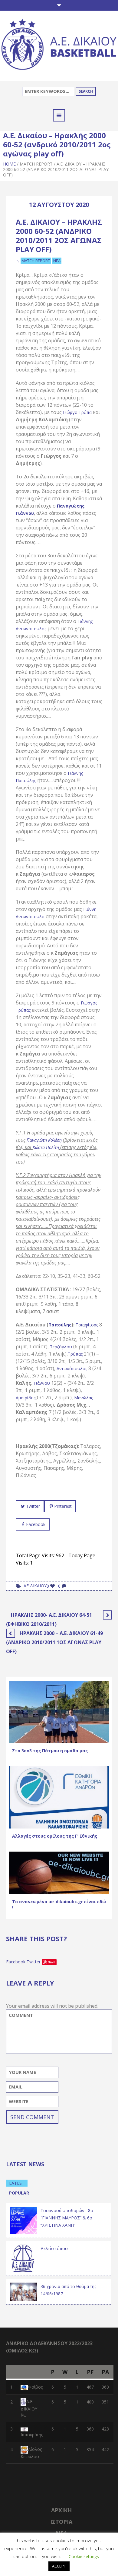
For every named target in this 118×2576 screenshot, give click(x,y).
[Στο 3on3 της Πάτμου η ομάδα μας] (59, 1711)
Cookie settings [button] (84, 2556)
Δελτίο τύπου (54, 2248)
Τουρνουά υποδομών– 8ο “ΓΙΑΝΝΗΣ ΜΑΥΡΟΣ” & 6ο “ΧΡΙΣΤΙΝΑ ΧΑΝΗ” (67, 2218)
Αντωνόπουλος (72, 1368)
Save (52, 1962)
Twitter (33, 1506)
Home (9, 164)
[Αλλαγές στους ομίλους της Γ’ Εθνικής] (59, 1797)
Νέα (57, 261)
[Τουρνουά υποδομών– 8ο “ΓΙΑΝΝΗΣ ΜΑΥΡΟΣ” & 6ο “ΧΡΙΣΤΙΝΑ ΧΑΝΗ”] (23, 2220)
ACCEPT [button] (59, 2566)
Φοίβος (35, 2387)
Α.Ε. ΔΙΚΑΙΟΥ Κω (29, 2408)
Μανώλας (84, 1398)
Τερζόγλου (62, 1347)
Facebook (36, 1524)
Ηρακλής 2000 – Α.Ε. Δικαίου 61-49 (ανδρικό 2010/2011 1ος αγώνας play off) (54, 1642)
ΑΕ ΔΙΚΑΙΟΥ (35, 1586)
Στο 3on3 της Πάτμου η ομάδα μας (50, 1751)
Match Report (36, 164)
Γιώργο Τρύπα (77, 412)
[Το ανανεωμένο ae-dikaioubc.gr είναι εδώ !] (59, 1872)
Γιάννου (42, 1383)
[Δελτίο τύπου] (23, 2258)
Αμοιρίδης (26, 1398)
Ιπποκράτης (32, 2435)
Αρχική (61, 2510)
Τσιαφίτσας (87, 1325)
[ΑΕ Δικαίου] (59, 45)
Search (86, 91)
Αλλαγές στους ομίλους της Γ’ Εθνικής (55, 1836)
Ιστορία (61, 2522)
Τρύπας (76, 1354)
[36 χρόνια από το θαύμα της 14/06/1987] (23, 2291)
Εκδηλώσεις (50, 1822)
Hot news (23, 1737)
